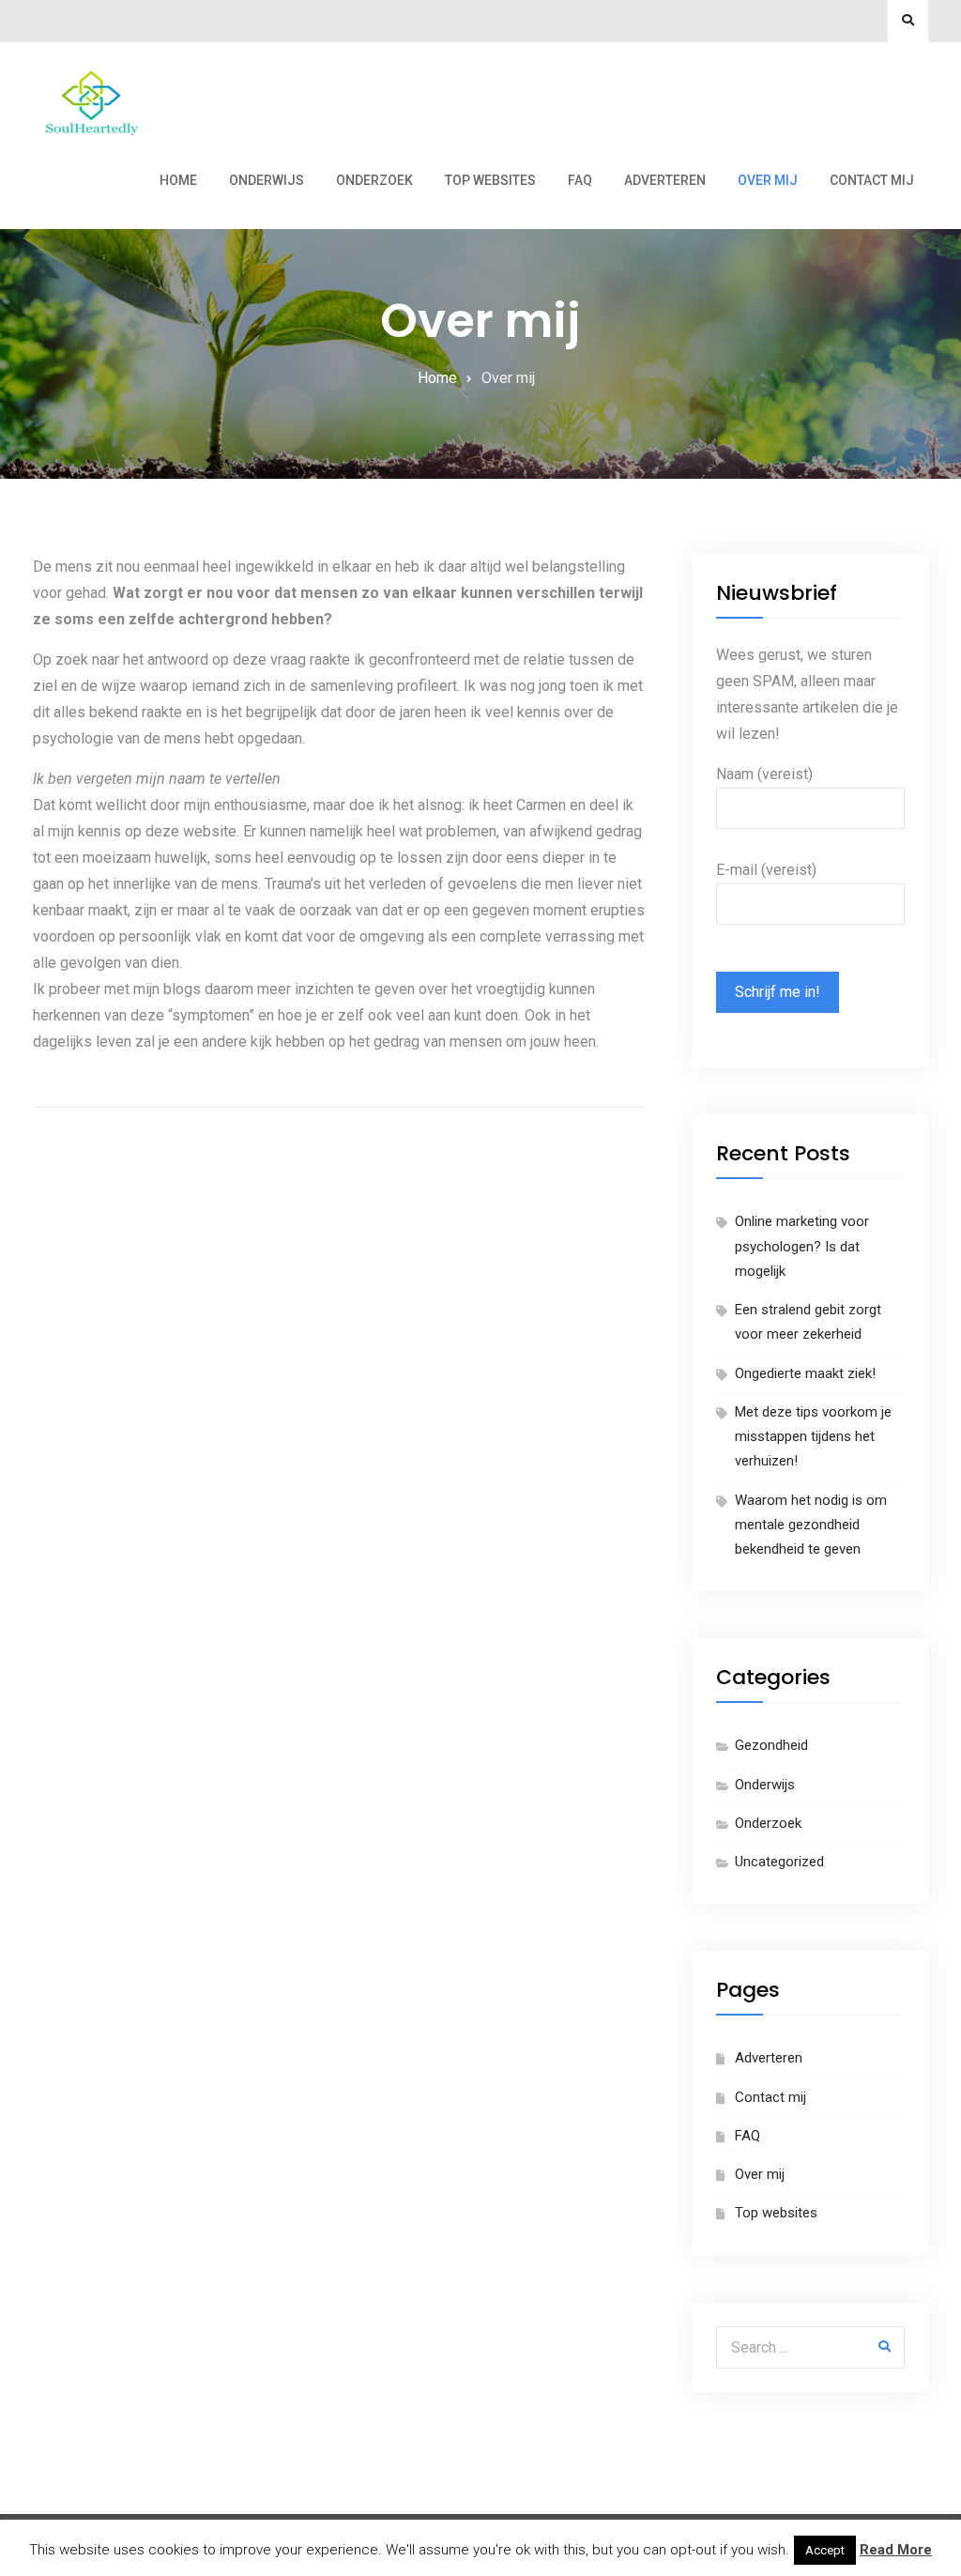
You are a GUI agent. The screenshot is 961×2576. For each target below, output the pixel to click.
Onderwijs (267, 180)
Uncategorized (779, 1862)
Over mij (768, 180)
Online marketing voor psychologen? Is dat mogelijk (802, 1246)
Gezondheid (771, 1745)
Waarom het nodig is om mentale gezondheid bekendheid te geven (811, 1525)
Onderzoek (374, 180)
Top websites (490, 180)
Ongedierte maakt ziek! (807, 1373)
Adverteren (665, 180)
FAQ (580, 180)
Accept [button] (825, 2550)
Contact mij (872, 180)
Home (178, 180)
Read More (896, 2550)
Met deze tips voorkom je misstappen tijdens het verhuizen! (813, 1437)
